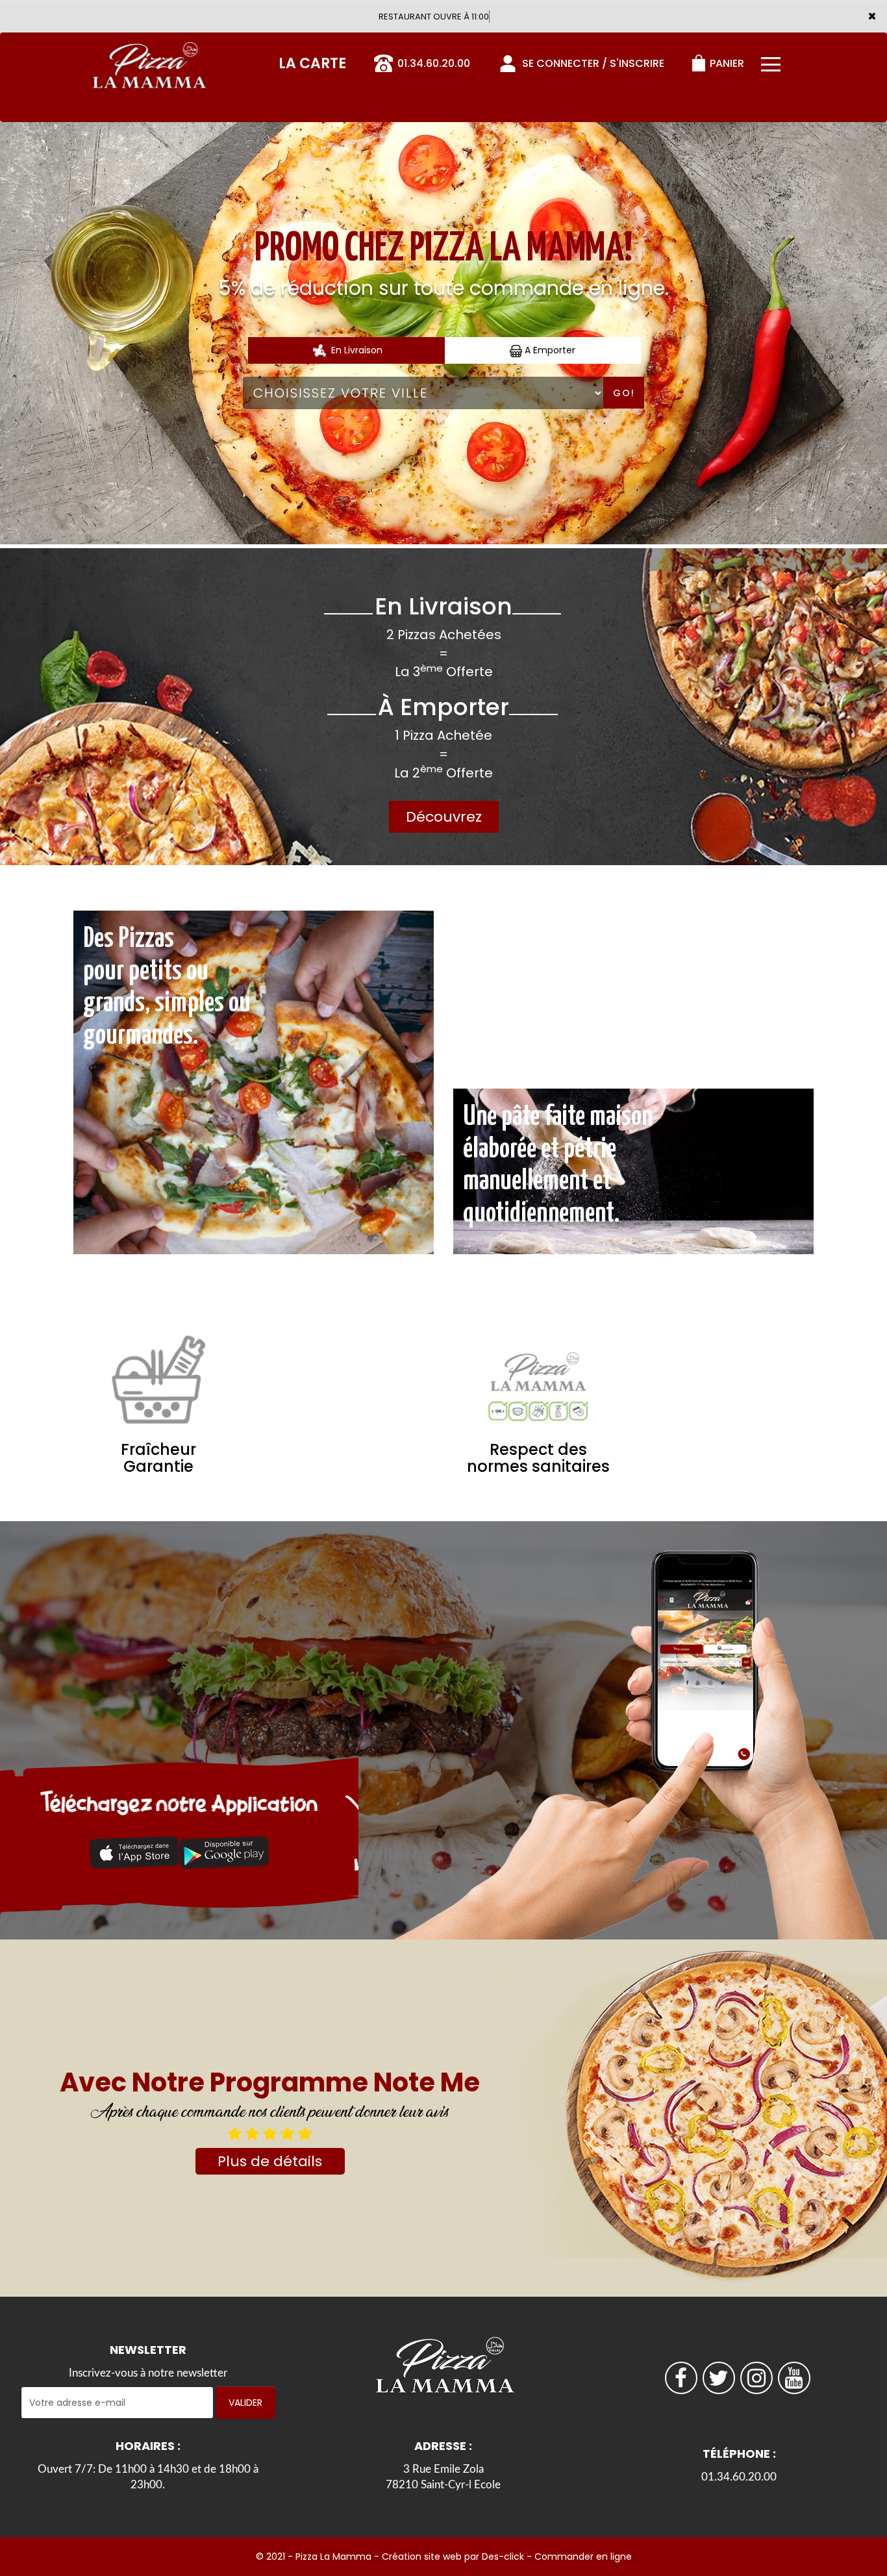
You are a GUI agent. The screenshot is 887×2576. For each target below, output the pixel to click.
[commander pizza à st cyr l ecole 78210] (134, 1852)
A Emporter (549, 350)
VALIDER (245, 2403)
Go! (624, 393)
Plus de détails (270, 2161)
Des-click (503, 2557)
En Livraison (356, 350)
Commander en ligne (583, 2557)
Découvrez (444, 817)
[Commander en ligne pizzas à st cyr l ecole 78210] (148, 61)
